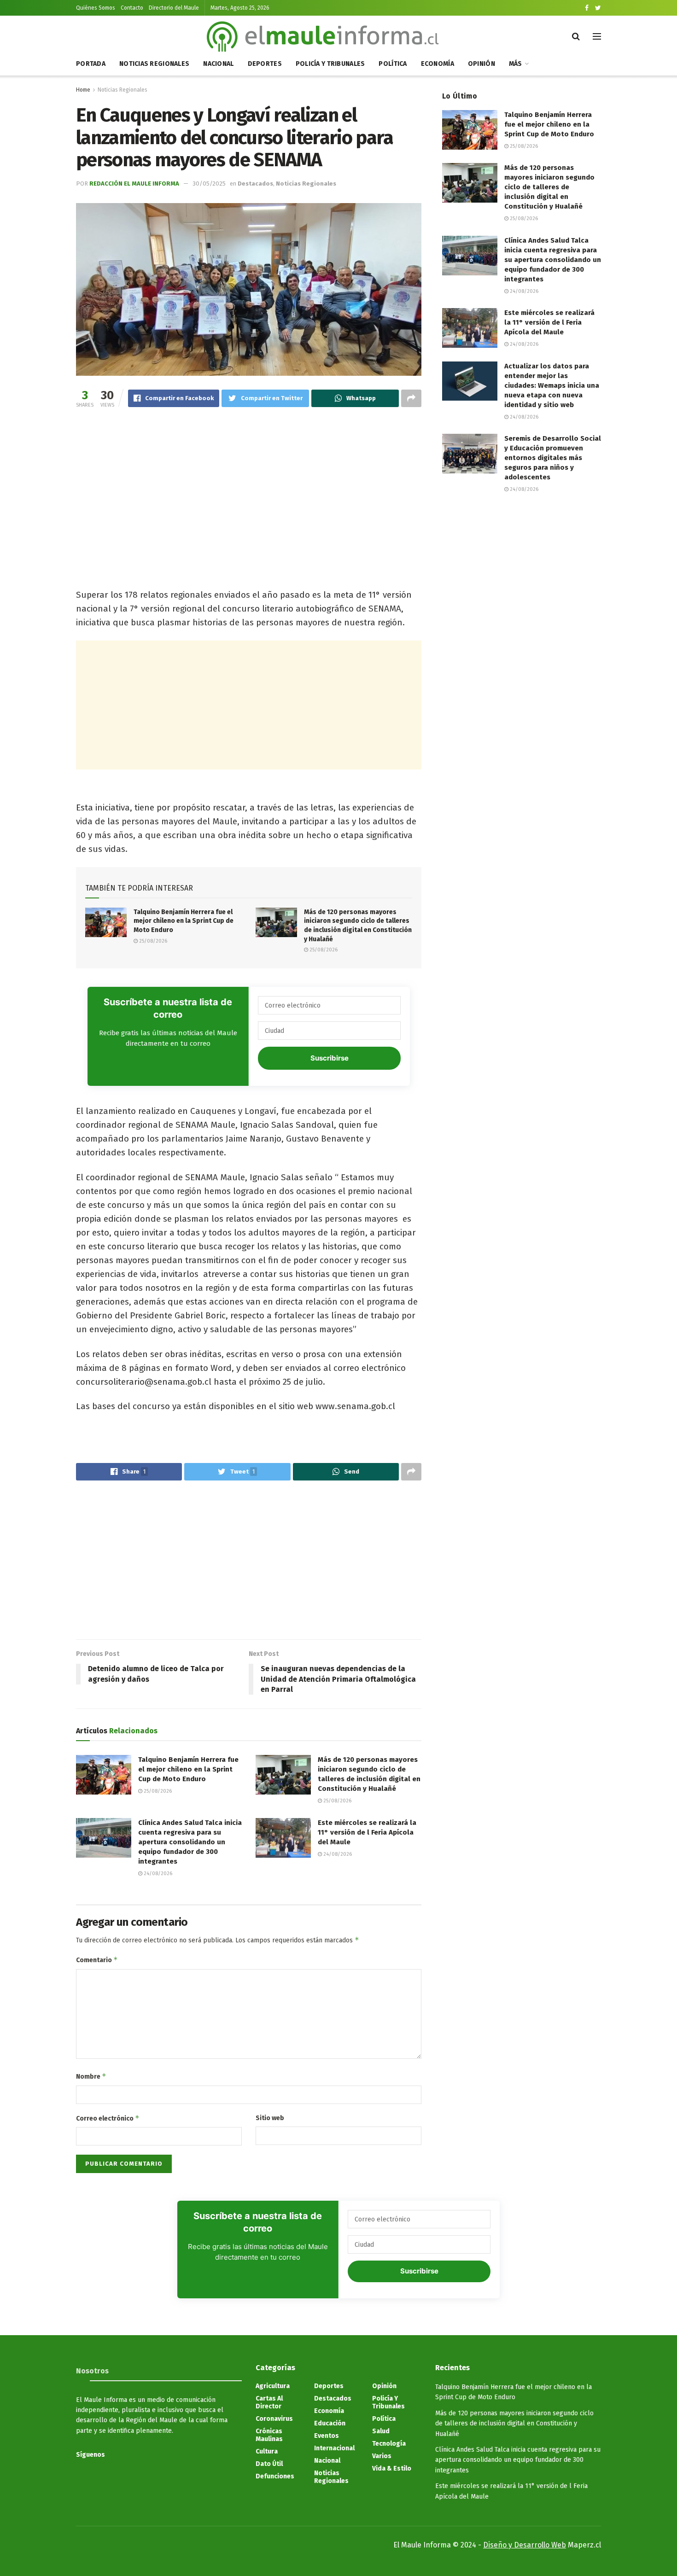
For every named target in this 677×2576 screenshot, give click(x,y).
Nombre (91, 2076)
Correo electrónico (108, 2118)
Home (83, 90)
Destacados (255, 184)
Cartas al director (269, 2402)
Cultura (267, 2451)
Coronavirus (274, 2419)
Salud (381, 2431)
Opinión (481, 64)
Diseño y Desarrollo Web (525, 2545)
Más (516, 64)
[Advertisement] (249, 488)
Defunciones (275, 2476)
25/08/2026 (152, 941)
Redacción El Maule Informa (134, 184)
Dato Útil (269, 2464)
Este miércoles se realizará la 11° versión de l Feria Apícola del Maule (367, 1832)
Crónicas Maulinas (269, 2435)
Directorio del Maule (174, 8)
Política (393, 64)
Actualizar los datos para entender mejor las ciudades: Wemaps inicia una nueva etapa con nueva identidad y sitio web (552, 385)
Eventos (327, 2436)
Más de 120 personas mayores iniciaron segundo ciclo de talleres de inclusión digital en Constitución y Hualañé (549, 187)
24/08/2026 (157, 1874)
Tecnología (389, 2444)
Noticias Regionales (154, 64)
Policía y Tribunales (330, 64)
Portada (91, 64)
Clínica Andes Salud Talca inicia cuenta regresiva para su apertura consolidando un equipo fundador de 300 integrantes (190, 1842)
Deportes (265, 64)
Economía (438, 64)
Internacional (334, 2448)
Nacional (218, 64)
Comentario (97, 1960)
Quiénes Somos (96, 8)
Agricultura (273, 2386)
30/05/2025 (209, 184)
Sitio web (270, 2118)
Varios (382, 2456)
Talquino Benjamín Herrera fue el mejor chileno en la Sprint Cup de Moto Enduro (184, 921)
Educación (330, 2423)
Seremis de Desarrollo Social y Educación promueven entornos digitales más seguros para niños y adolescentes (553, 458)
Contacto (132, 8)
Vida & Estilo (392, 2468)
